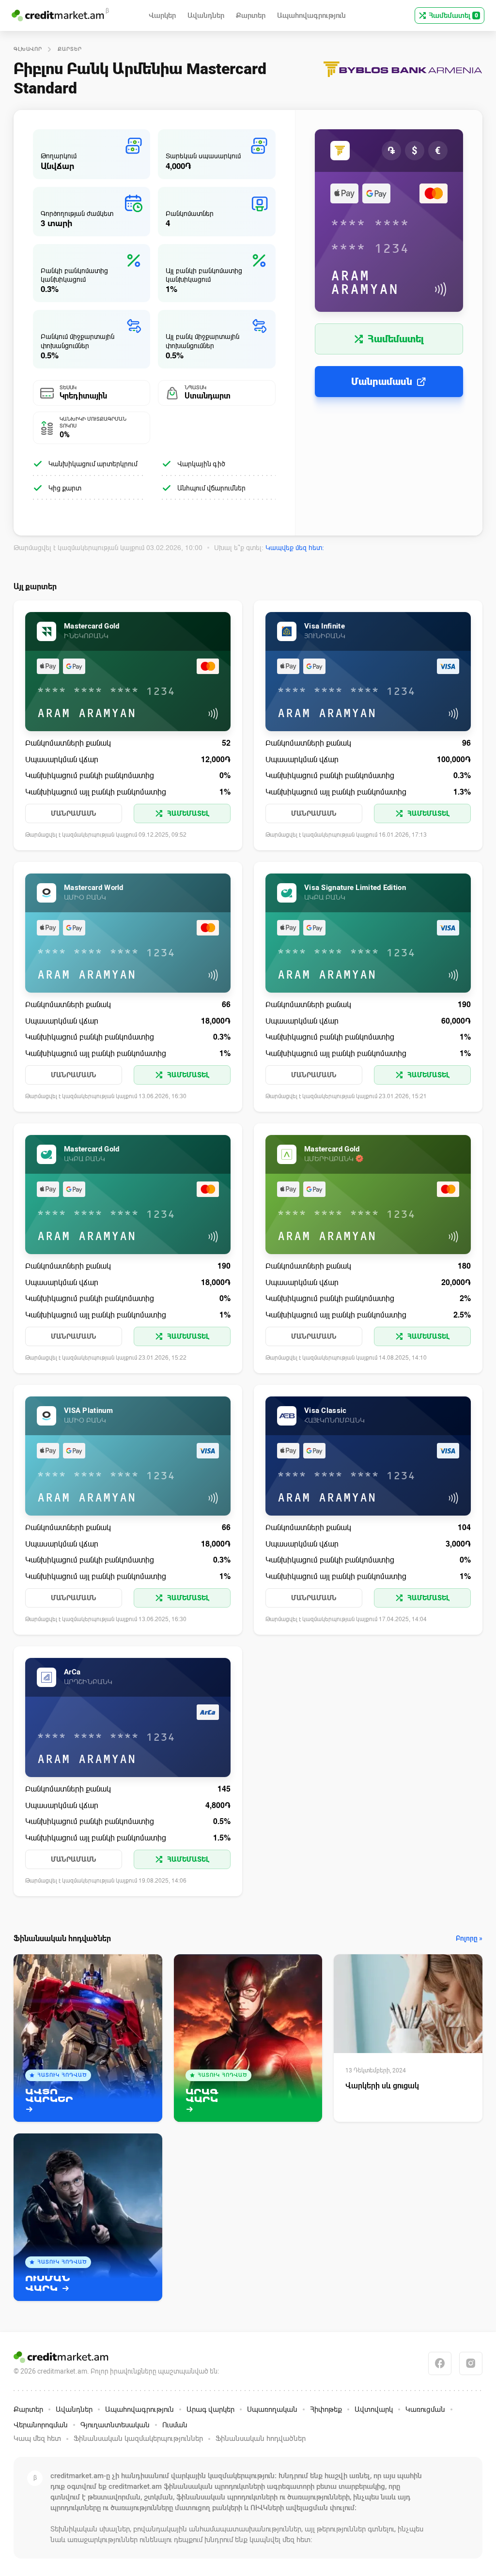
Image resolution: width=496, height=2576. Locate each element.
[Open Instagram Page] (471, 2363)
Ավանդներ (74, 2409)
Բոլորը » (469, 1939)
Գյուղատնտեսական (115, 2425)
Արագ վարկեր (210, 2409)
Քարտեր (70, 49)
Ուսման (175, 2425)
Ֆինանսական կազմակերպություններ (138, 2438)
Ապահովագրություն (139, 2409)
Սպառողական (272, 2409)
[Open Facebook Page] (440, 2363)
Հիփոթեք (326, 2409)
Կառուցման (425, 2409)
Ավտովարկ (374, 2409)
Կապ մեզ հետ (37, 2438)
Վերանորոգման (41, 2425)
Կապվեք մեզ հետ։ (295, 548)
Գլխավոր (28, 49)
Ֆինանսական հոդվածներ (261, 2438)
